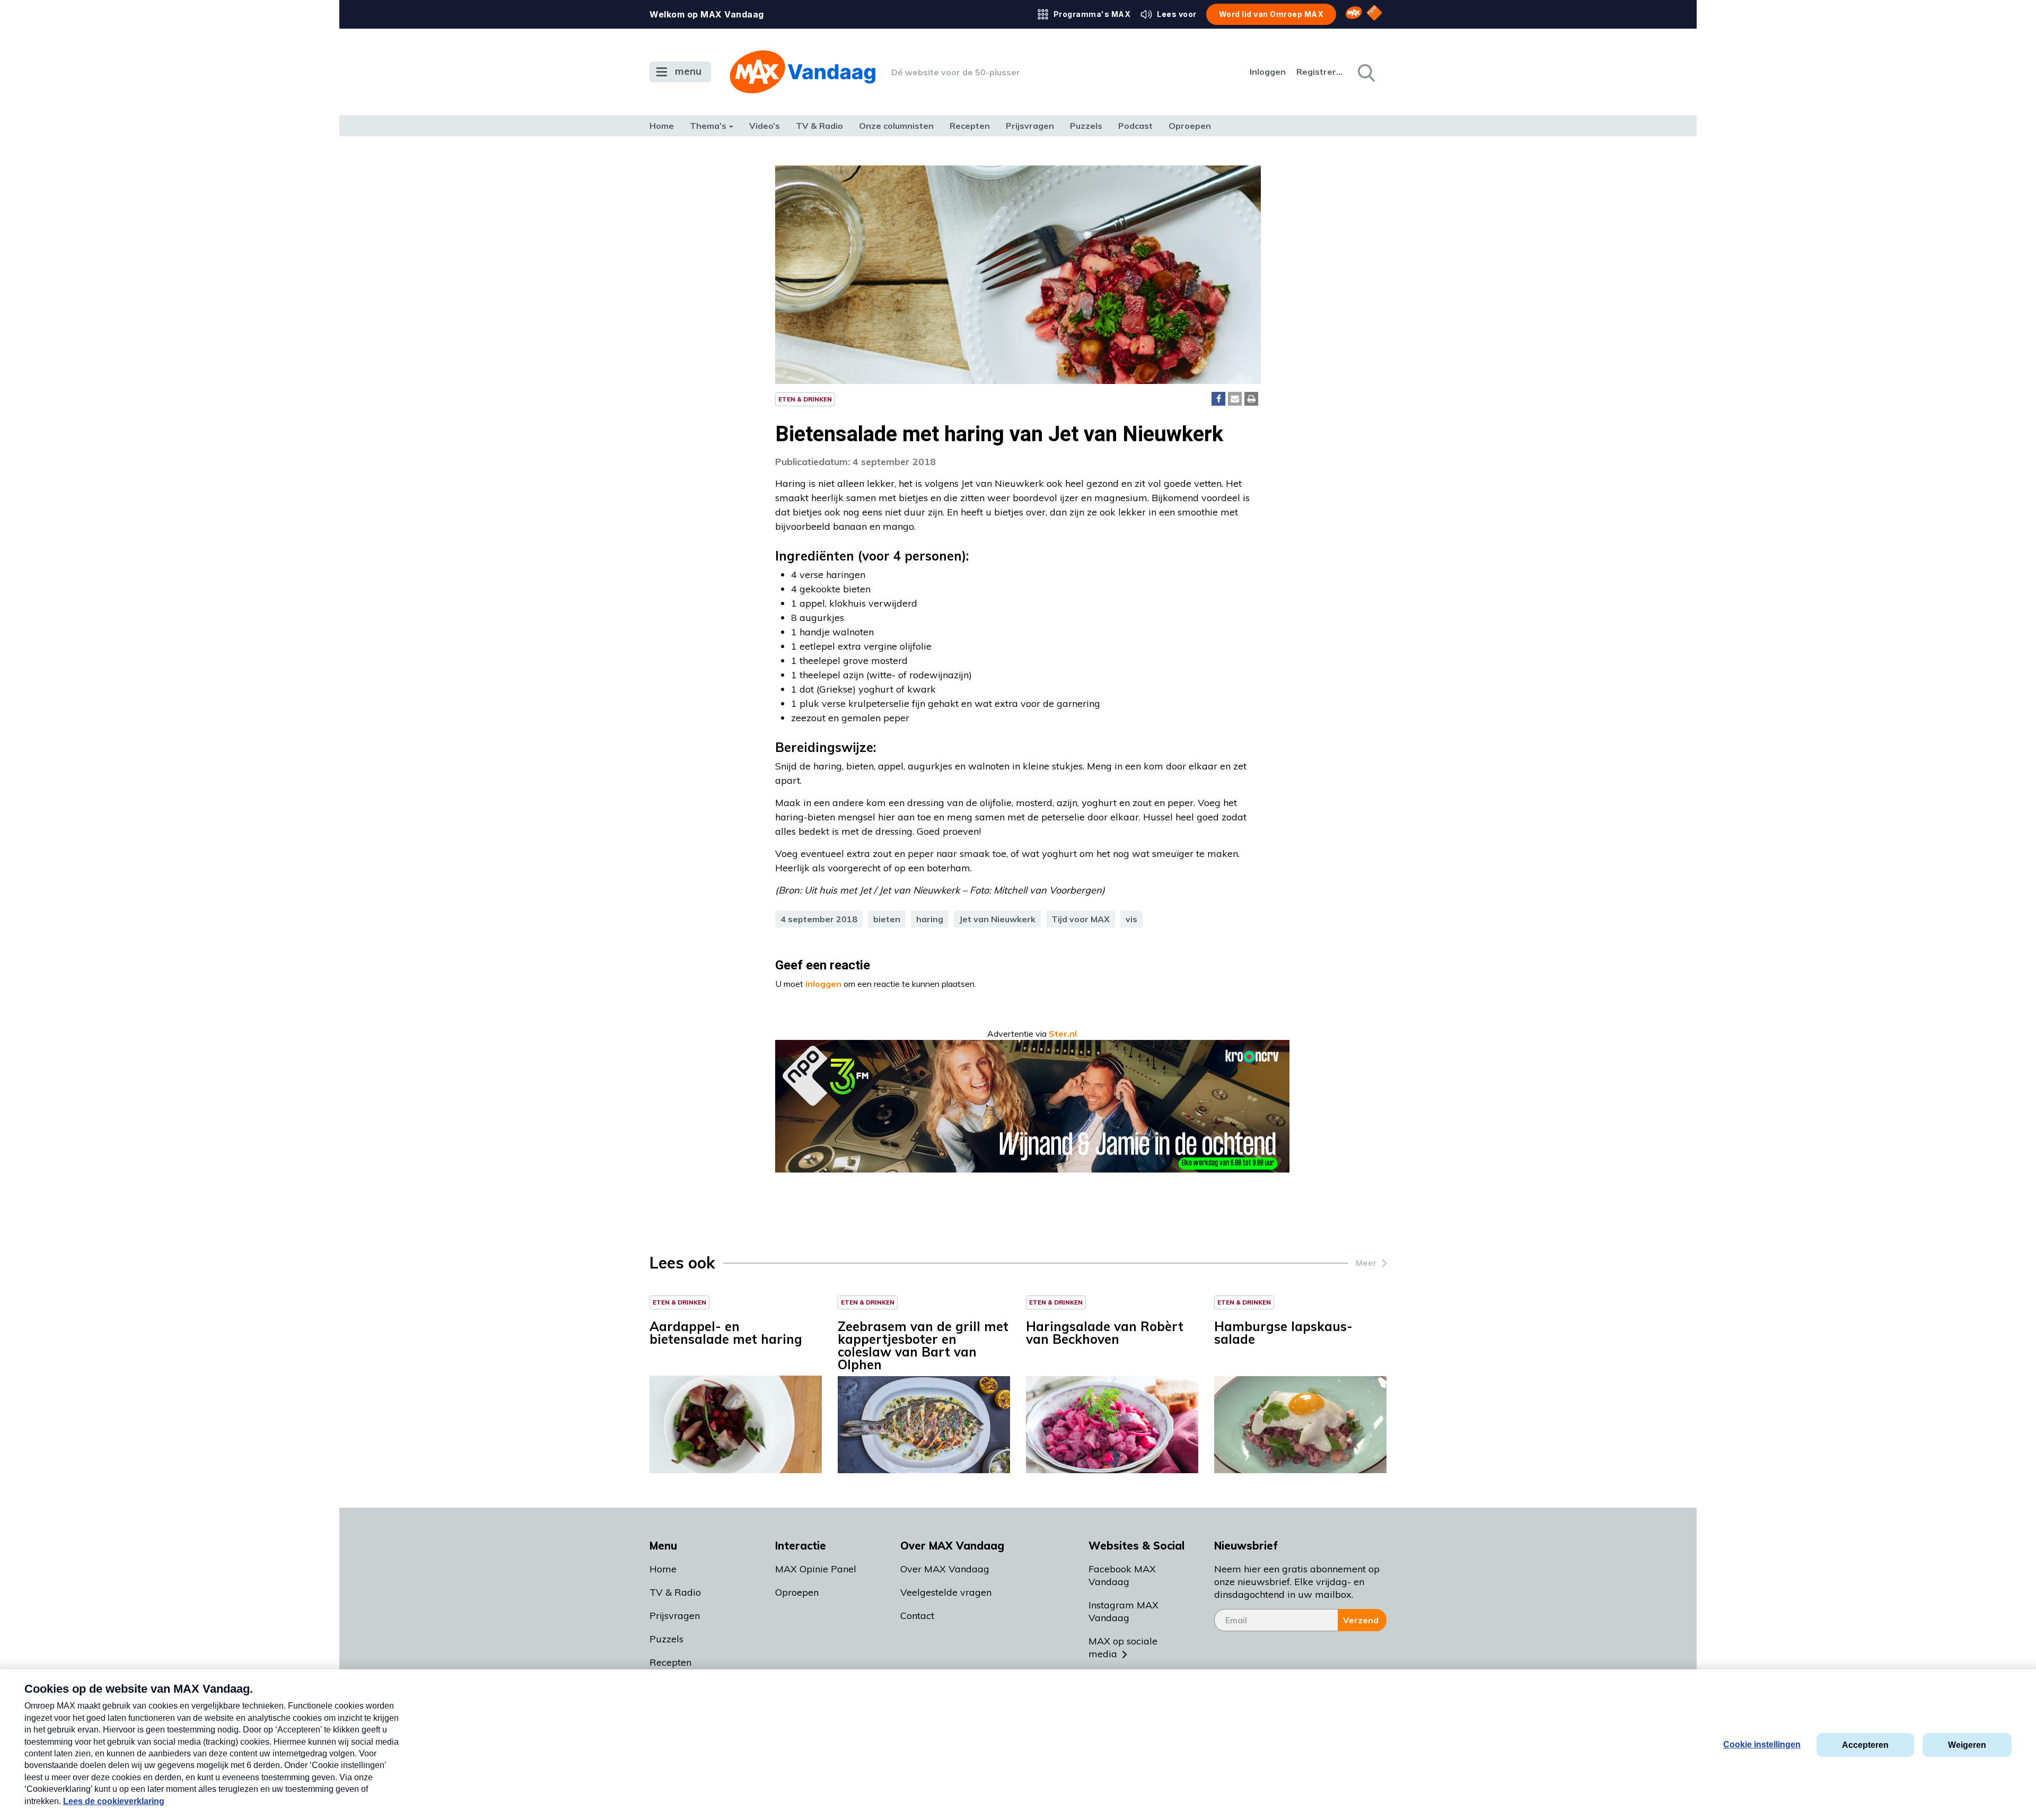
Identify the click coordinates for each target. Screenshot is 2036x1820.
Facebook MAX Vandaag (1122, 1575)
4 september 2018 (819, 919)
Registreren (1320, 72)
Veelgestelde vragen (946, 1592)
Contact (917, 1616)
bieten (887, 919)
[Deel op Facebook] (1218, 399)
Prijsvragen (1030, 126)
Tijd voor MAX (1081, 919)
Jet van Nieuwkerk (997, 919)
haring (930, 919)
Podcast (1135, 126)
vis (1131, 919)
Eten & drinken (805, 399)
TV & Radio (819, 126)
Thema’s (708, 126)
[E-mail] (1235, 399)
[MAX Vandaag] (802, 72)
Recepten (970, 126)
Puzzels (1086, 126)
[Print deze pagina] (1251, 399)
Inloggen (1268, 72)
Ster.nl (1063, 1034)
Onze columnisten (896, 126)
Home (662, 126)
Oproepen (1190, 126)
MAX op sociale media (1123, 1647)
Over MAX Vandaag (945, 1569)
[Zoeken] (1365, 72)
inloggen (823, 984)
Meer (1366, 1263)
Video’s (765, 126)
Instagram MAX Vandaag (1124, 1611)
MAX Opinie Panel (816, 1569)
